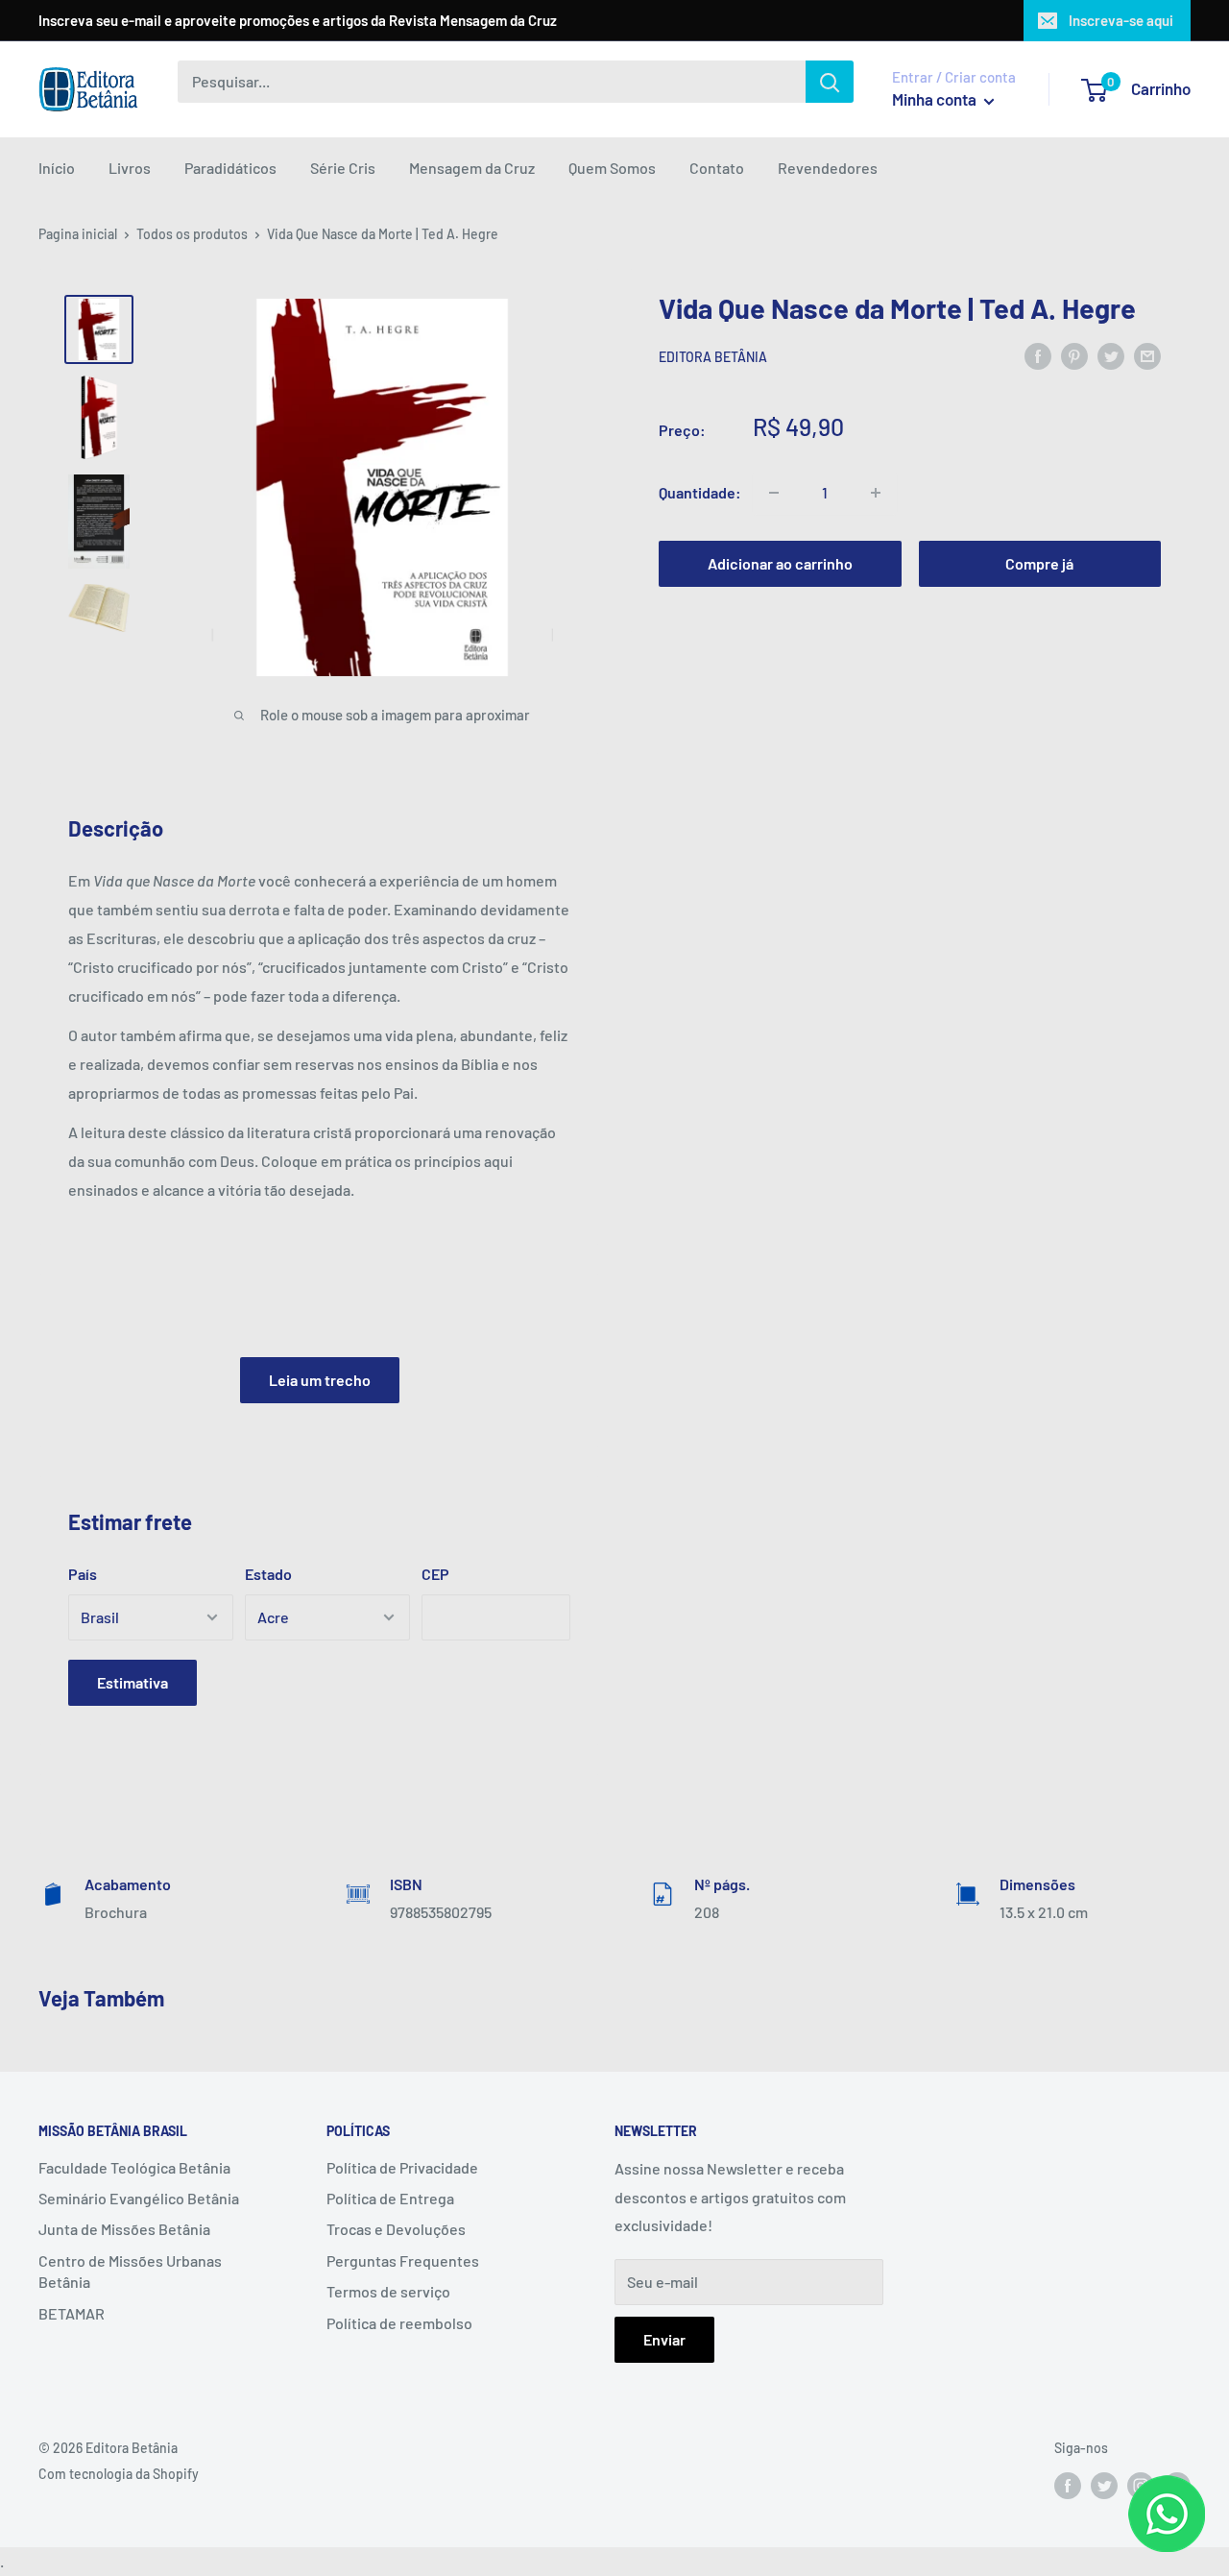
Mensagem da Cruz (472, 168)
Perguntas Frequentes (403, 2260)
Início (57, 168)
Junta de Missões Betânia (124, 2229)
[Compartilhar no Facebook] (1038, 356)
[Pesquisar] (830, 82)
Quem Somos (612, 168)
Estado (268, 1574)
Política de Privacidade (402, 2167)
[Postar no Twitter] (1111, 356)
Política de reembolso (399, 2323)
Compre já (1039, 563)
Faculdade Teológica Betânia (134, 2167)
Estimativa (133, 1682)
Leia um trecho (320, 1380)
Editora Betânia (713, 357)
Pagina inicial (78, 234)
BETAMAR (72, 2313)
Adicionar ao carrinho (780, 563)
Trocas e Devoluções (396, 2229)
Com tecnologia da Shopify (119, 2474)
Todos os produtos (192, 234)
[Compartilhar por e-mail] (1147, 356)
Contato (717, 168)
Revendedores (828, 168)
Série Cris (343, 168)
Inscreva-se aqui (1121, 20)
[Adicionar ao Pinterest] (1074, 356)
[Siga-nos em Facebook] (1068, 2486)
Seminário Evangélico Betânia (139, 2198)
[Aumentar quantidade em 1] (876, 493)
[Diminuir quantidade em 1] (774, 493)
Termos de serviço (388, 2291)
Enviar (664, 2339)
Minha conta (936, 99)
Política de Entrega (390, 2198)
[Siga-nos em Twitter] (1104, 2486)
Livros (130, 168)
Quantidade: (700, 492)
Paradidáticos (230, 168)
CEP (435, 1574)
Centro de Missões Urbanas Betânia (130, 2271)
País (83, 1574)
